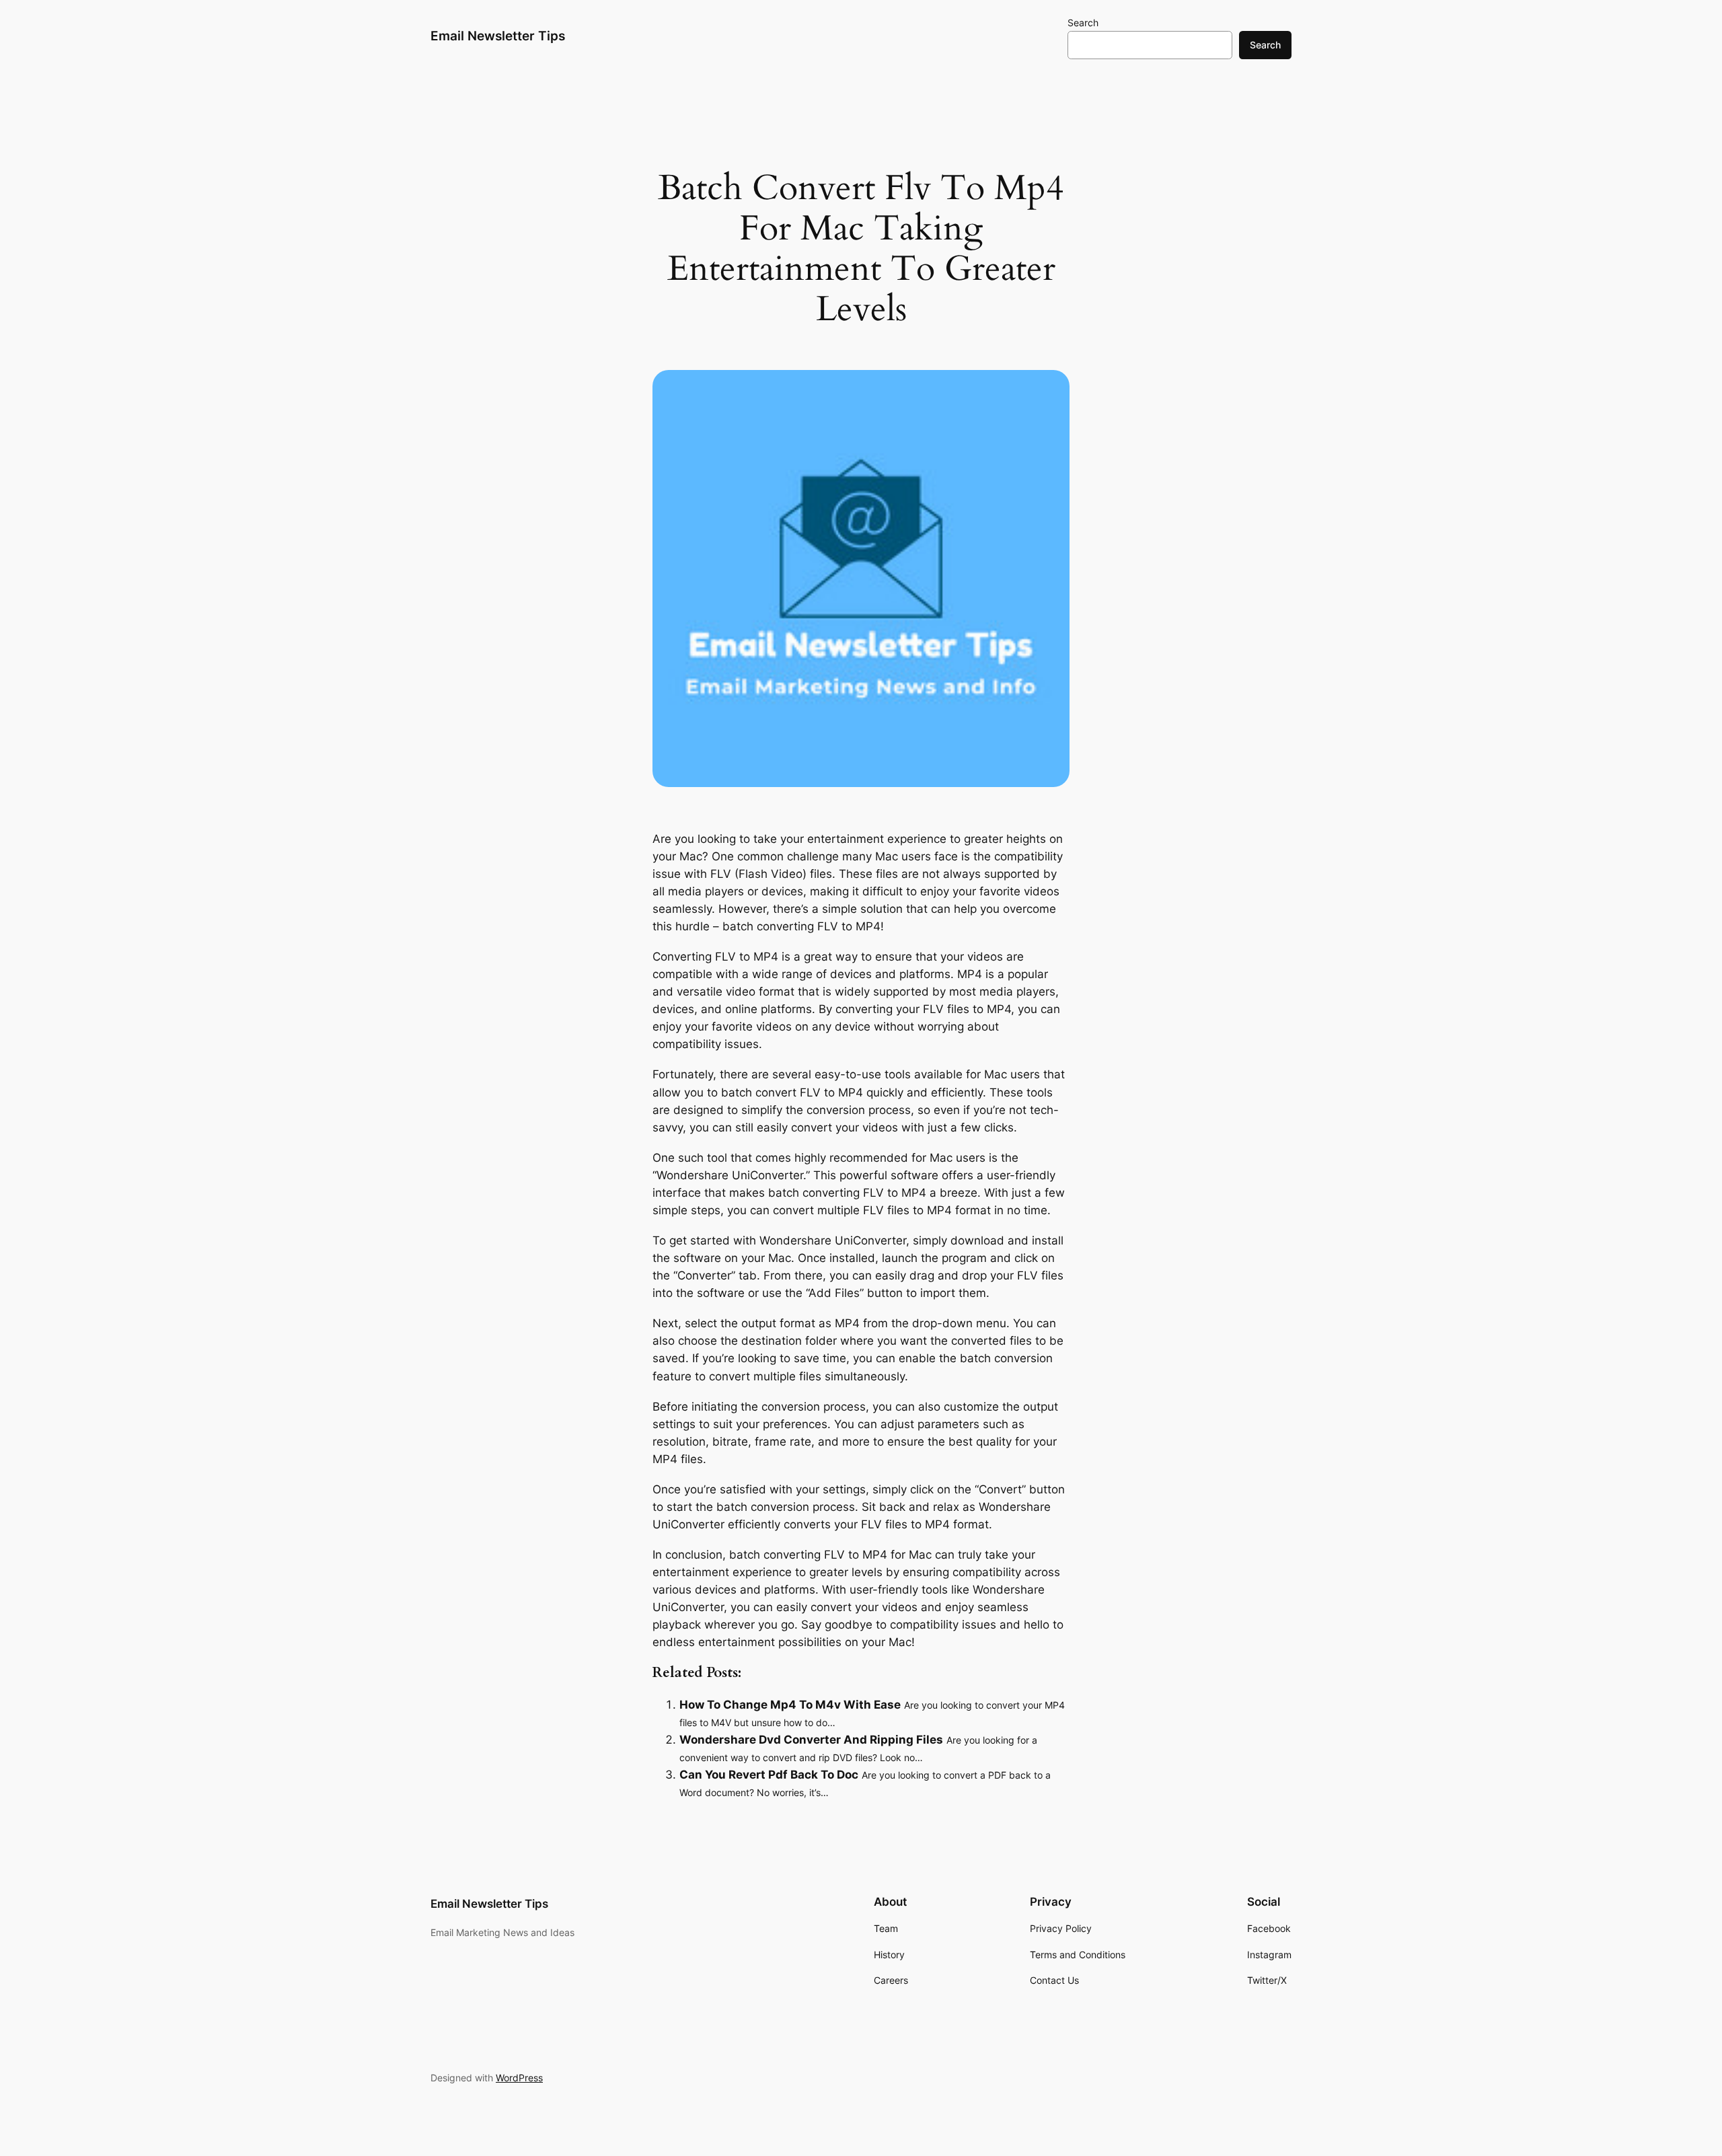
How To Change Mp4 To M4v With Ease (790, 1705)
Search (1083, 23)
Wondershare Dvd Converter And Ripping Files (811, 1740)
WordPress (519, 2078)
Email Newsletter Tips (498, 36)
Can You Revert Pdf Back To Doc (769, 1775)
